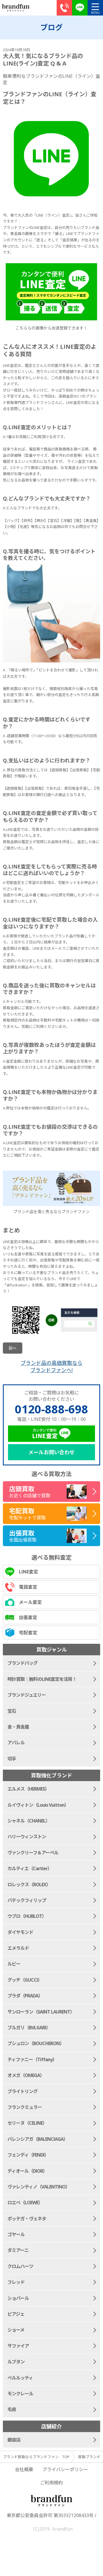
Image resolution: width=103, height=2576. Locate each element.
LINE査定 (28, 1572)
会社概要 (24, 2469)
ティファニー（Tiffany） (32, 2059)
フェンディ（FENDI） (28, 2155)
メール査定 (30, 1602)
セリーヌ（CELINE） (27, 2123)
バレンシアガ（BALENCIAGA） (38, 2139)
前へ (13, 1348)
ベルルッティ (20, 2378)
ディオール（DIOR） (27, 2171)
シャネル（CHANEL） (29, 1821)
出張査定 (28, 1617)
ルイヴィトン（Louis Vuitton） (38, 1805)
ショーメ (16, 2330)
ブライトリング (22, 2091)
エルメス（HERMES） (28, 1789)
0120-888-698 (51, 1409)
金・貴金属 (18, 1727)
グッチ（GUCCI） (25, 1980)
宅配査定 (28, 1633)
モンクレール (20, 2394)
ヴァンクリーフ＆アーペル (33, 1853)
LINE (80, 8)
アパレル (16, 1743)
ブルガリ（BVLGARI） (29, 2028)
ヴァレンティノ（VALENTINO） (39, 2187)
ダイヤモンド (20, 1932)
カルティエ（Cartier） (30, 1868)
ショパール (18, 2298)
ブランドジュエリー (27, 1695)
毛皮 (12, 2409)
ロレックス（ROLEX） (29, 1885)
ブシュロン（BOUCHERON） (36, 2043)
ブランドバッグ (22, 1663)
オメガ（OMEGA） (26, 2075)
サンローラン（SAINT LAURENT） (41, 2012)
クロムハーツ (20, 2266)
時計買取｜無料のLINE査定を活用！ (42, 1679)
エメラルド (18, 1948)
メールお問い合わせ (51, 1452)
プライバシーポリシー (65, 2469)
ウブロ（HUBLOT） (27, 1916)
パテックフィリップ (27, 1900)
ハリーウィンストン (27, 1837)
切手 (12, 1759)
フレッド (16, 2282)
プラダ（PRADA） (25, 1996)
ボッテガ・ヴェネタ (27, 2219)
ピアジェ (16, 2314)
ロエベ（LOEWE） (25, 2203)
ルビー (14, 1964)
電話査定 (28, 1587)
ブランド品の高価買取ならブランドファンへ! (51, 1366)
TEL (64, 8)
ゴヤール (16, 2234)
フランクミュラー (25, 2107)
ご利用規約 (51, 2483)
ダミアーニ (18, 2250)
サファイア (18, 2346)
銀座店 (14, 2440)
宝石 (12, 1711)
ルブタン (16, 2362)
